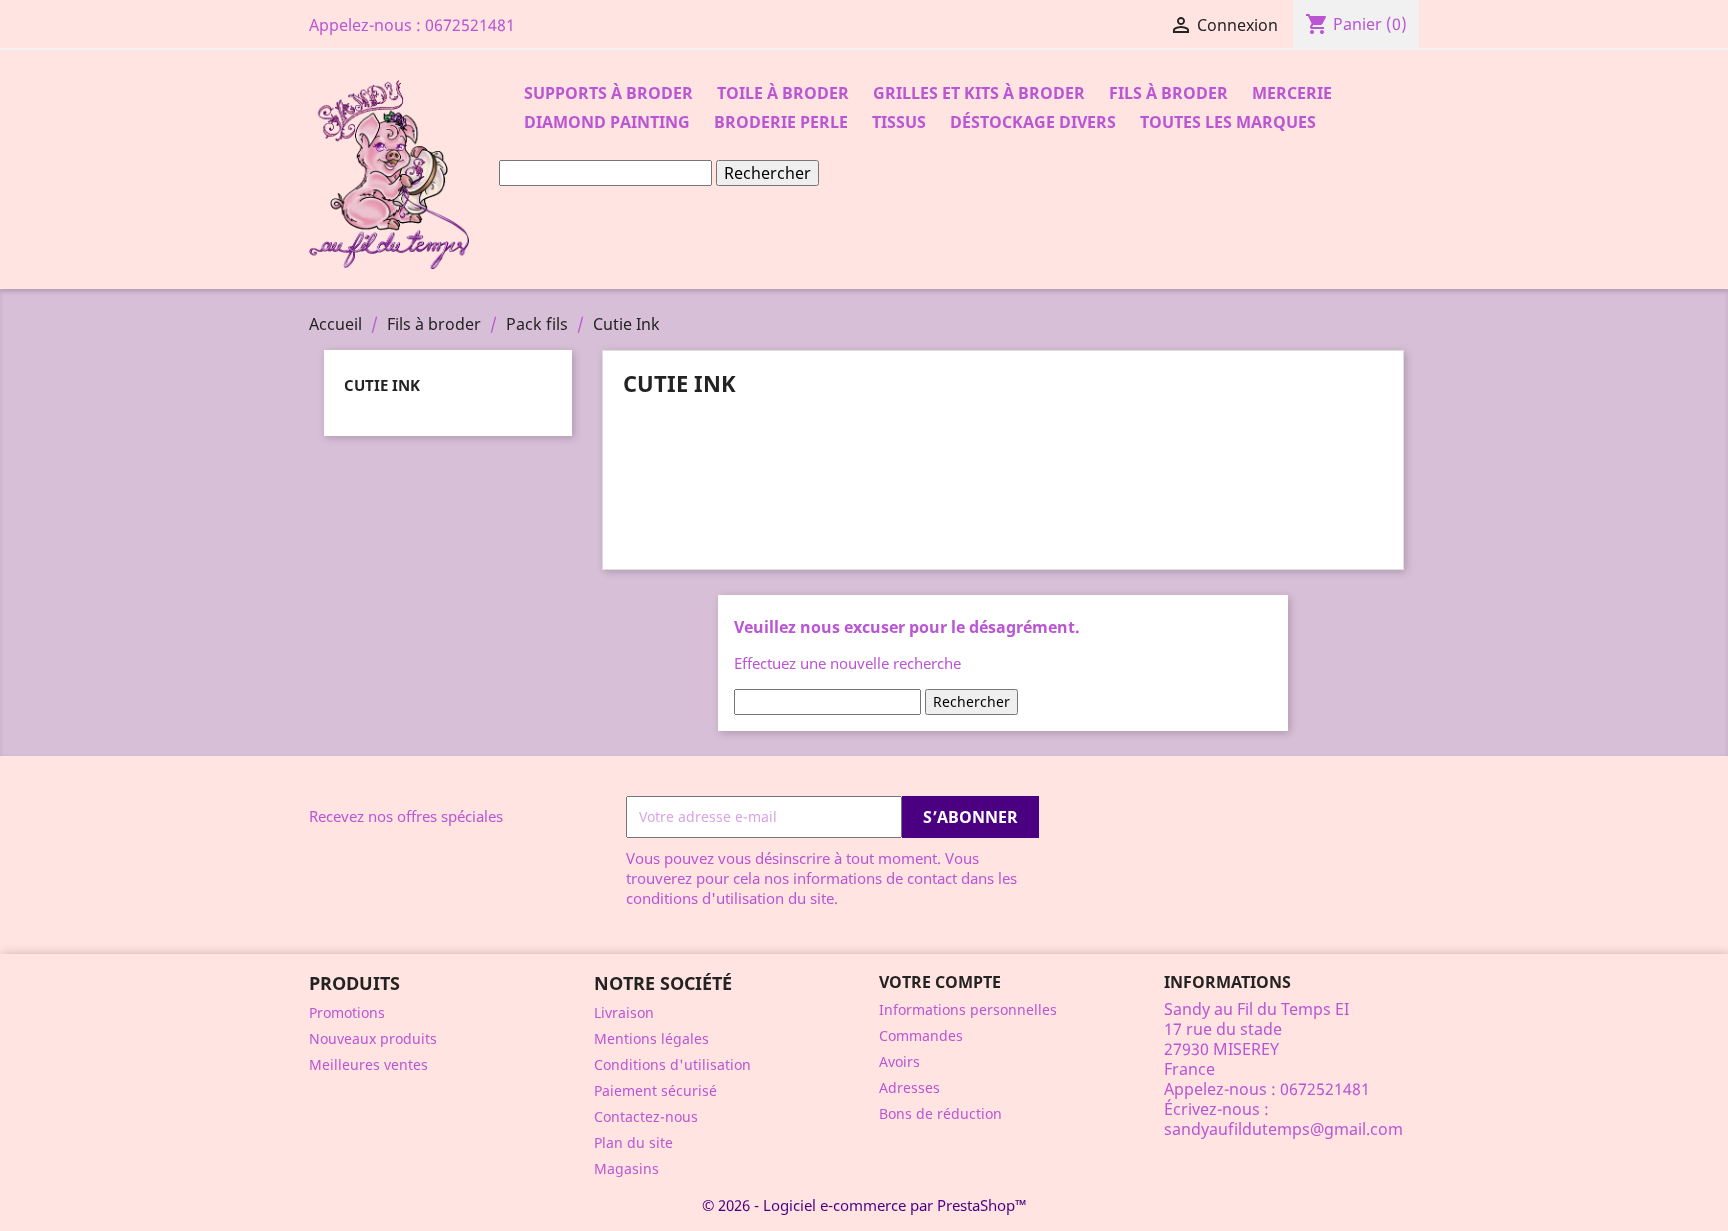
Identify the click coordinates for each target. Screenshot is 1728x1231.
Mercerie (1292, 93)
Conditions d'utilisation (672, 1064)
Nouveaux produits (373, 1038)
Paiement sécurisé (655, 1090)
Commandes (921, 1035)
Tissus (899, 122)
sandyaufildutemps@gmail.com (1283, 1129)
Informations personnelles (968, 1009)
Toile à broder (783, 93)
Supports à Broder (608, 93)
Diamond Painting (607, 122)
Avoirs (899, 1061)
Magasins (626, 1168)
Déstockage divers (1033, 122)
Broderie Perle (781, 122)
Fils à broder (1168, 93)
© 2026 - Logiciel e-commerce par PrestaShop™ (864, 1205)
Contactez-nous (646, 1116)
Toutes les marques (1228, 122)
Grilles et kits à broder (979, 93)
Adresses (909, 1087)
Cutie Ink (382, 385)
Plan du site (633, 1142)
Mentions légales (651, 1038)
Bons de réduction (940, 1113)
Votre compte (940, 982)
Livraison (624, 1012)
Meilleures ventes (368, 1064)
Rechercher (767, 173)
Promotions (347, 1012)
